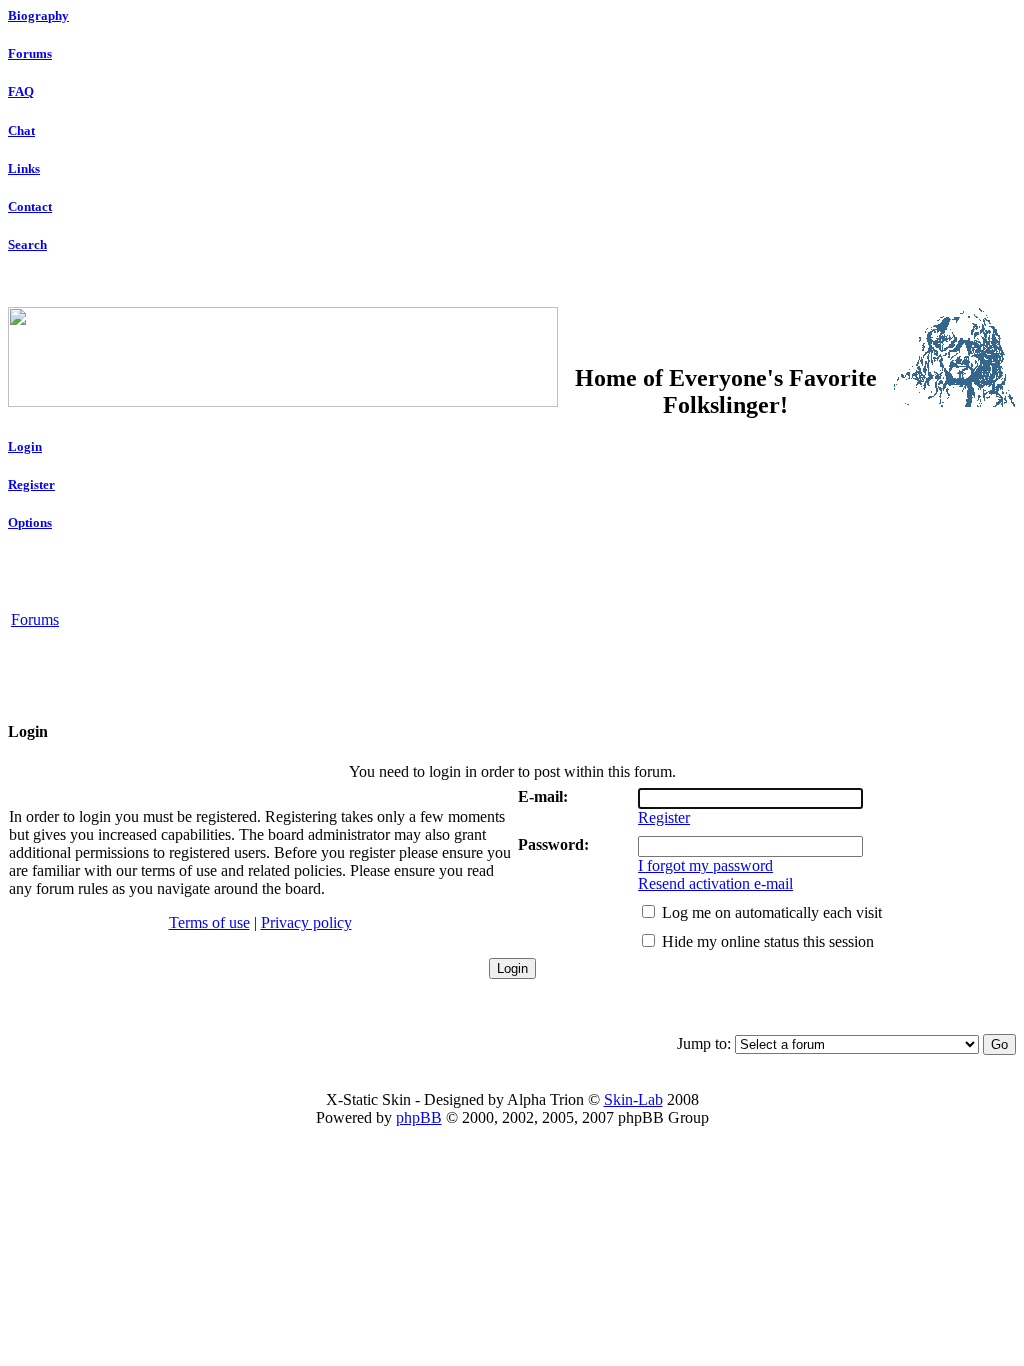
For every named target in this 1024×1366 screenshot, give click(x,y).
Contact (30, 206)
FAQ (21, 91)
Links (24, 168)
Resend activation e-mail (715, 883)
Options (30, 522)
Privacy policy (306, 922)
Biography (38, 15)
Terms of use (209, 922)
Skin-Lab (633, 1099)
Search (27, 244)
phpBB (419, 1117)
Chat (21, 130)
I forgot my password (705, 865)
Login (25, 446)
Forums (30, 53)
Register (31, 484)
